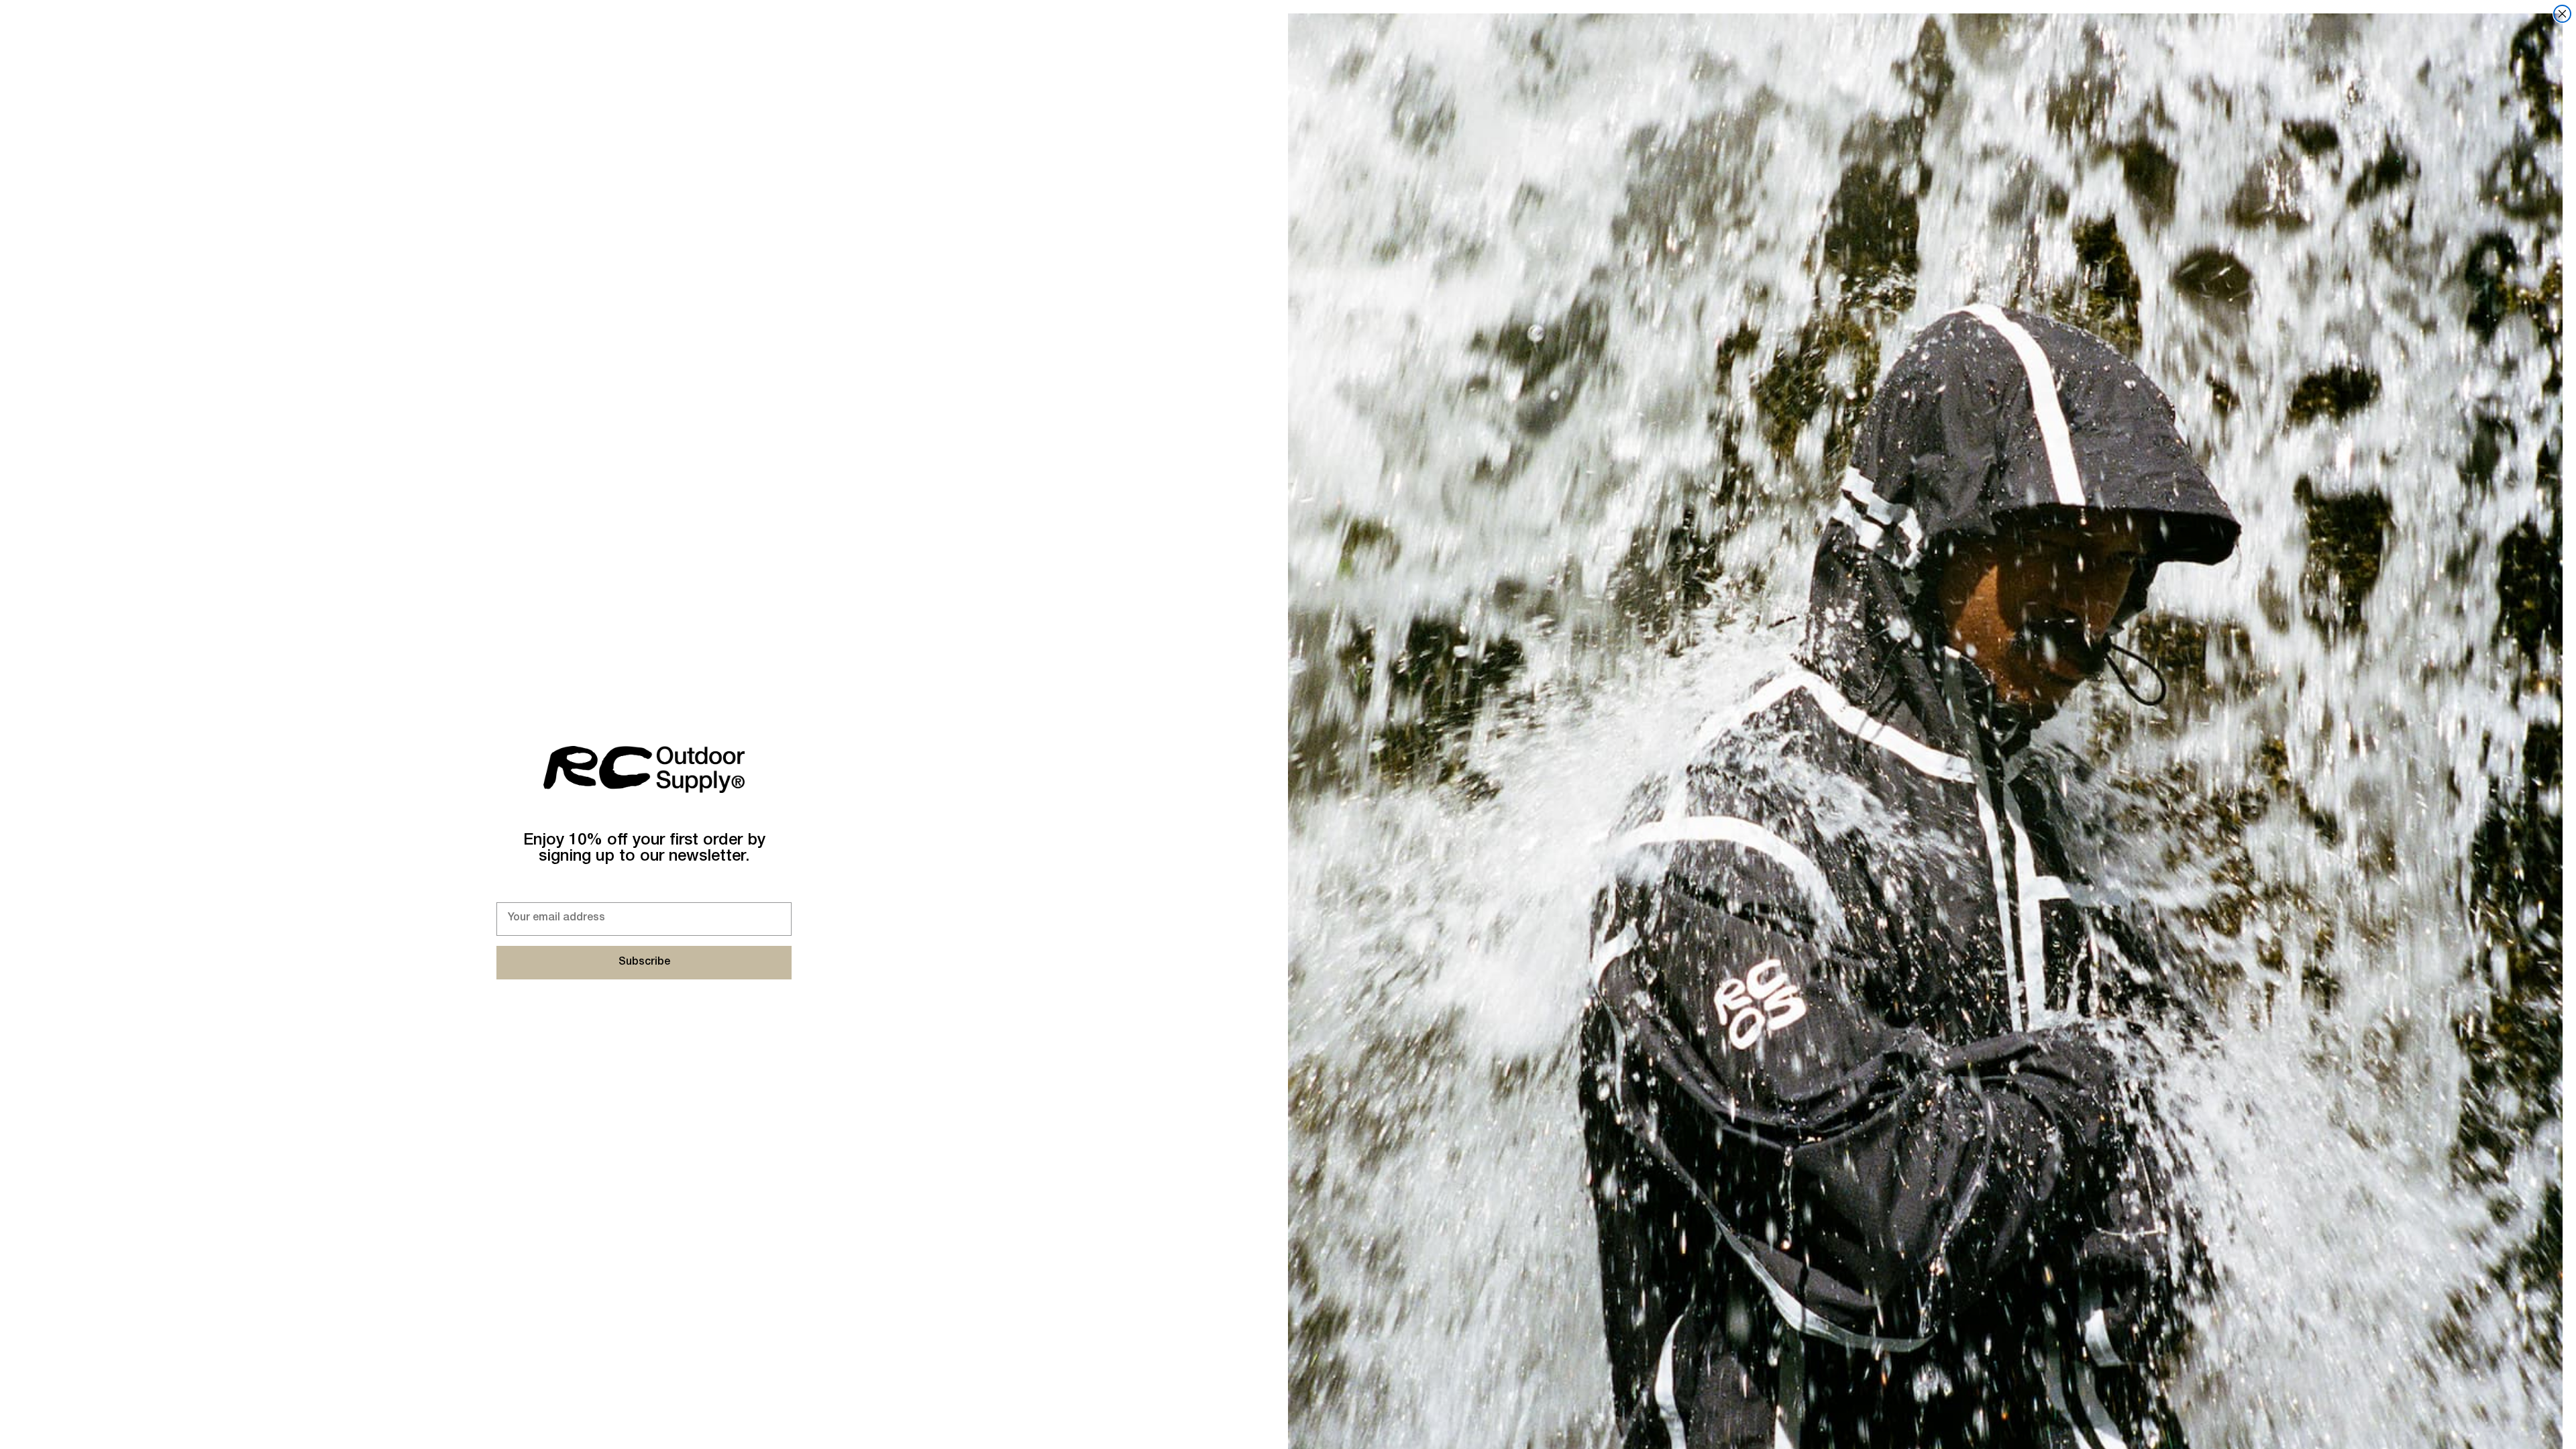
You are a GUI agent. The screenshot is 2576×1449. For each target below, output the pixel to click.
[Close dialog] (2562, 14)
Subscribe (644, 963)
